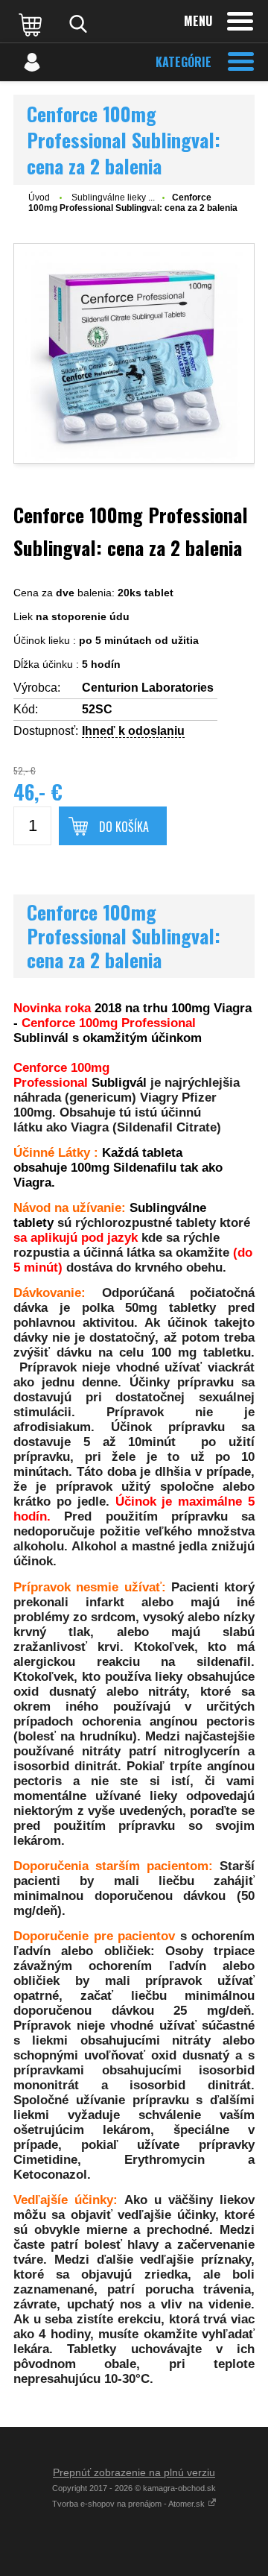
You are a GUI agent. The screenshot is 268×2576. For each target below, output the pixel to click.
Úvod (39, 198)
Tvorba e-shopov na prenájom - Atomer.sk (130, 2504)
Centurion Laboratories (148, 688)
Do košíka (124, 827)
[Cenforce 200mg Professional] (134, 353)
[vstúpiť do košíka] (32, 24)
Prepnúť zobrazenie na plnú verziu (134, 2472)
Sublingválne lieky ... (113, 198)
